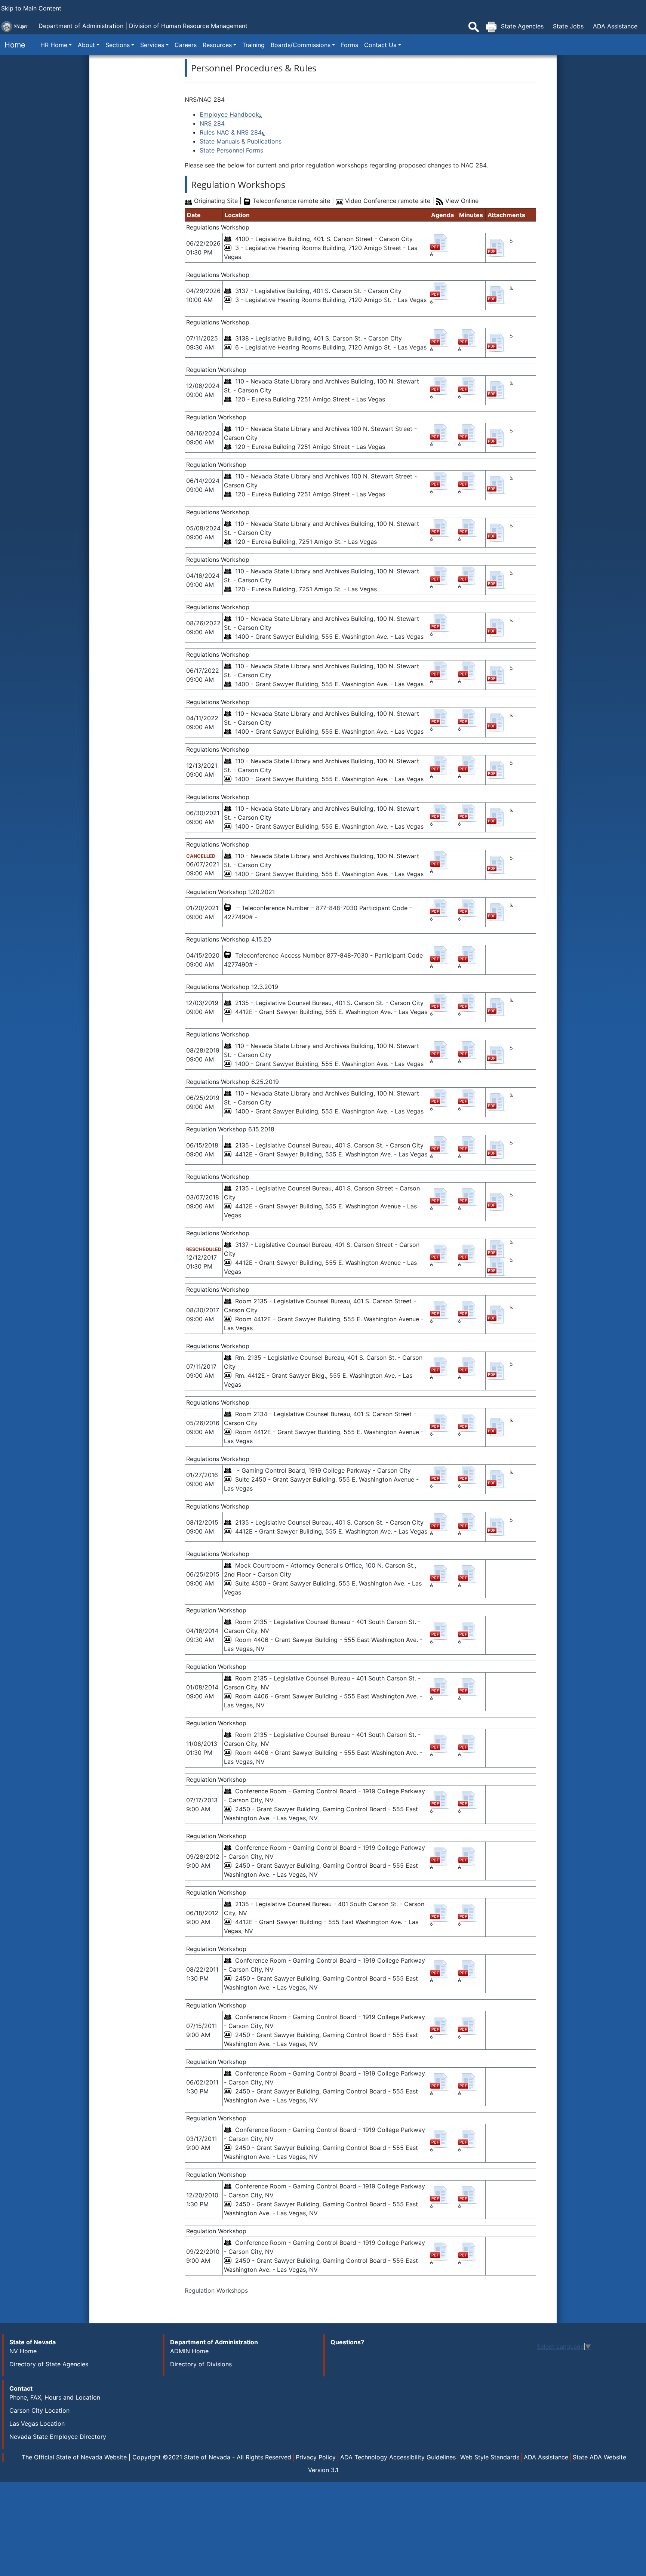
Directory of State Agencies (49, 2364)
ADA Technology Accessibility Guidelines (398, 2457)
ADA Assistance (615, 26)
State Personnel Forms (231, 150)
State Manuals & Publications (241, 141)
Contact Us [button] (380, 45)
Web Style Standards (490, 2457)
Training (253, 45)
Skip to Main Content (31, 8)
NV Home (23, 2351)
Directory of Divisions (201, 2364)
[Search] (474, 27)
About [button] (86, 45)
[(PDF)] (442, 239)
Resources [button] (217, 45)
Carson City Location (39, 2410)
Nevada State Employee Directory (58, 2437)
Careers (186, 45)
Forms (350, 45)
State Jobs (568, 26)
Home (13, 45)
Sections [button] (118, 45)
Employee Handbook (229, 114)
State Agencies (522, 26)
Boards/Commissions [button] (301, 45)
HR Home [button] (54, 45)
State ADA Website (599, 2457)
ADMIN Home (189, 2351)
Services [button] (152, 45)
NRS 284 (212, 123)
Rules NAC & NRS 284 (231, 132)
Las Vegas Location (37, 2424)
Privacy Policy (316, 2457)
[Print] (491, 27)
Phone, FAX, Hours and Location (55, 2397)
